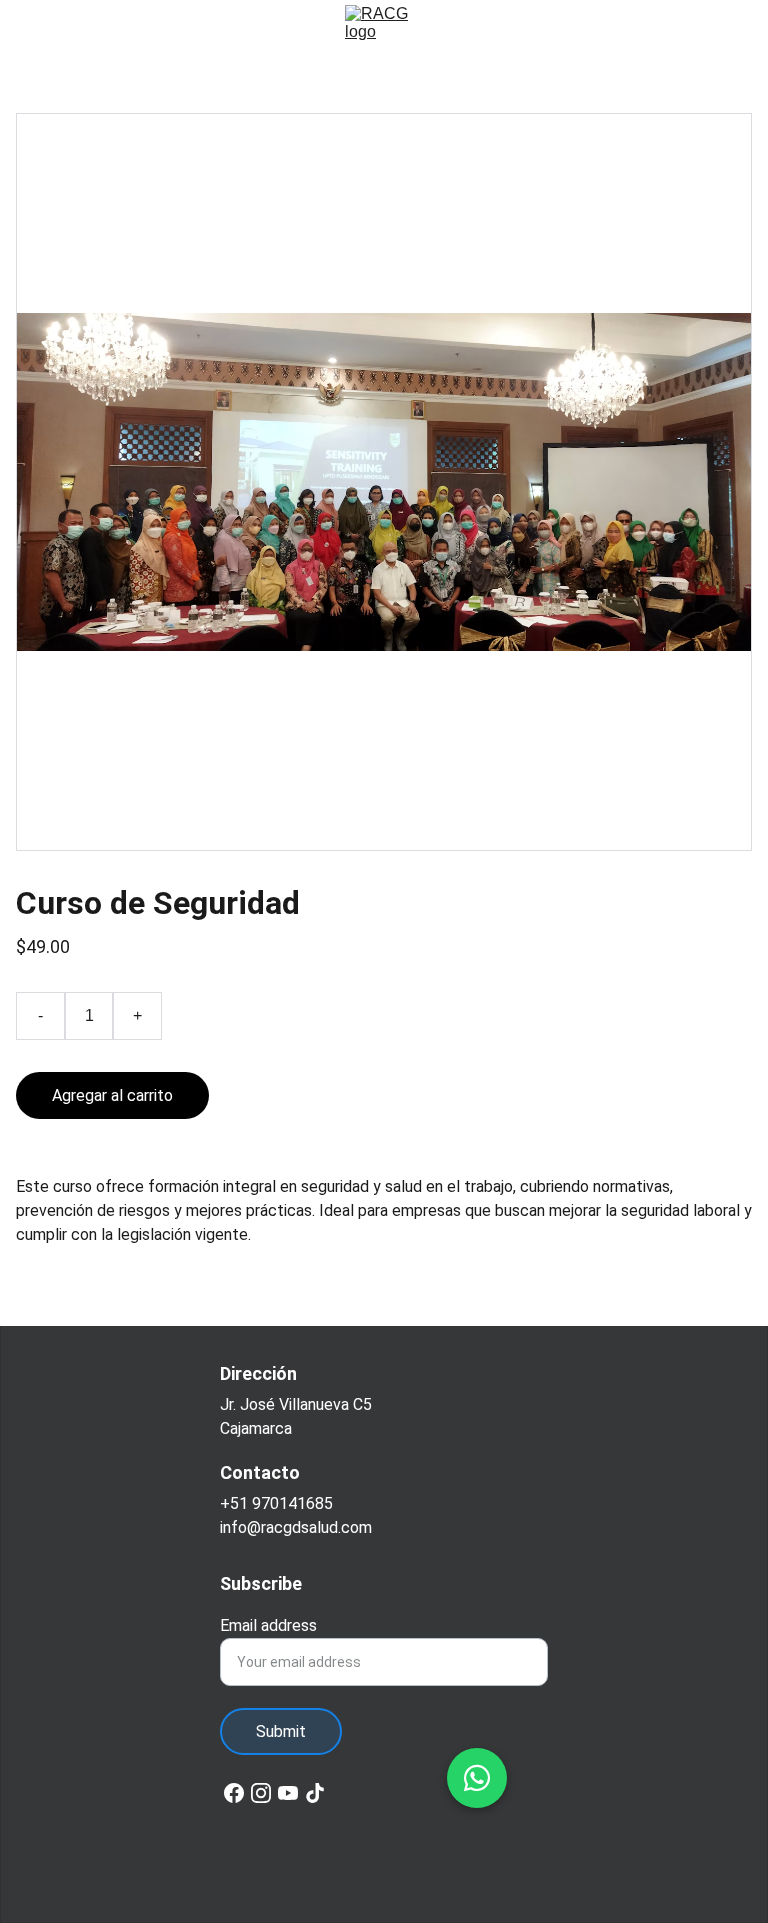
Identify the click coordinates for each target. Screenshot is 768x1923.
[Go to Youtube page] (288, 1793)
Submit (281, 1731)
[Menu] (44, 29)
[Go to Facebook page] (234, 1793)
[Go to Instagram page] (261, 1793)
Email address (268, 1625)
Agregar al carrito (112, 1095)
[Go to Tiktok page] (315, 1793)
